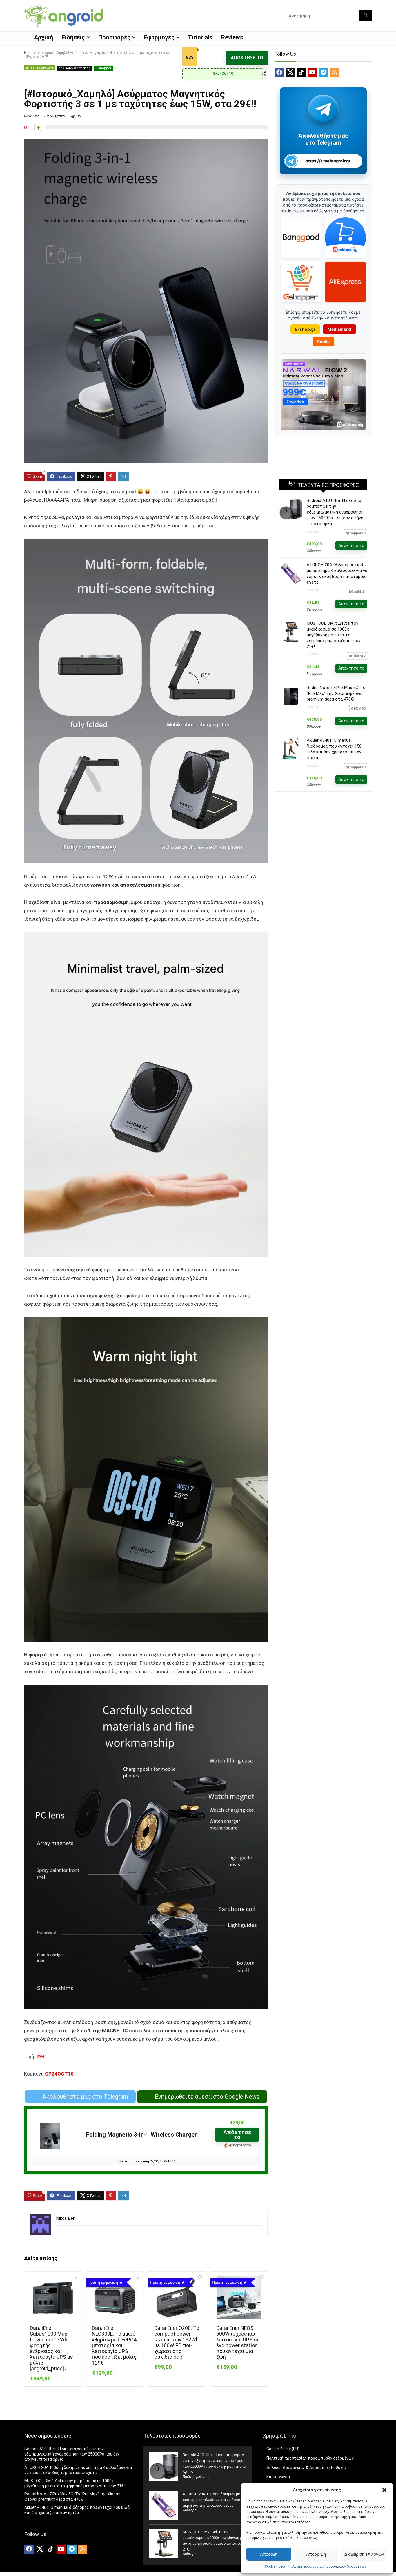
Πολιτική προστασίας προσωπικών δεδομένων (327, 2566)
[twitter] (290, 73)
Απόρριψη (316, 2554)
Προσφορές (114, 37)
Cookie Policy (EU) (283, 2449)
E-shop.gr (305, 329)
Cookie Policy (275, 2566)
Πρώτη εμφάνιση (196, 2477)
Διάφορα (190, 2510)
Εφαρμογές (159, 37)
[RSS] (334, 73)
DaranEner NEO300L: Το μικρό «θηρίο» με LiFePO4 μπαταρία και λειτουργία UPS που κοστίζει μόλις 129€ (114, 2345)
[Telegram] (323, 73)
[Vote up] (38, 128)
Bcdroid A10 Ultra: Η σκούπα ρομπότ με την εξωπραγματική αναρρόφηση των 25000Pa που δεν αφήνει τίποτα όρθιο (336, 512)
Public (323, 342)
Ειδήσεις (73, 37)
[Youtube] (312, 73)
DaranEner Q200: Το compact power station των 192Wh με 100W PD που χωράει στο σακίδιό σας (177, 2343)
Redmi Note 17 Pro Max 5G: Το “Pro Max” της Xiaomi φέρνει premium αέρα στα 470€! (336, 693)
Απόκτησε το (247, 58)
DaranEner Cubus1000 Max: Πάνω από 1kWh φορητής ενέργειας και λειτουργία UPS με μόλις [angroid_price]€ (51, 2348)
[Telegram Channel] (323, 109)
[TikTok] (301, 73)
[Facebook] (279, 73)
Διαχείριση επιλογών (364, 2554)
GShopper (103, 68)
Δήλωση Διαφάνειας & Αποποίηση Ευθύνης (307, 2467)
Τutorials (200, 37)
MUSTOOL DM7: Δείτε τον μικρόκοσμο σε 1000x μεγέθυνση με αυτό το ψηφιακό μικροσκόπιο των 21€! (334, 635)
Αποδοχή (269, 2554)
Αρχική (44, 37)
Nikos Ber (31, 116)
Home (29, 53)
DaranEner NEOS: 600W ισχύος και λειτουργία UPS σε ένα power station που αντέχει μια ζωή (238, 2343)
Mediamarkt (339, 329)
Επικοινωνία (278, 2477)
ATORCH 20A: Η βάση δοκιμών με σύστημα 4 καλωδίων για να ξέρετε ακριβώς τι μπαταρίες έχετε (213, 2500)
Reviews (232, 37)
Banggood (315, 609)
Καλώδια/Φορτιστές (75, 68)
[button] (384, 2490)
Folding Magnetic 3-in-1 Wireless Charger (141, 2135)
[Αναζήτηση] (365, 16)
